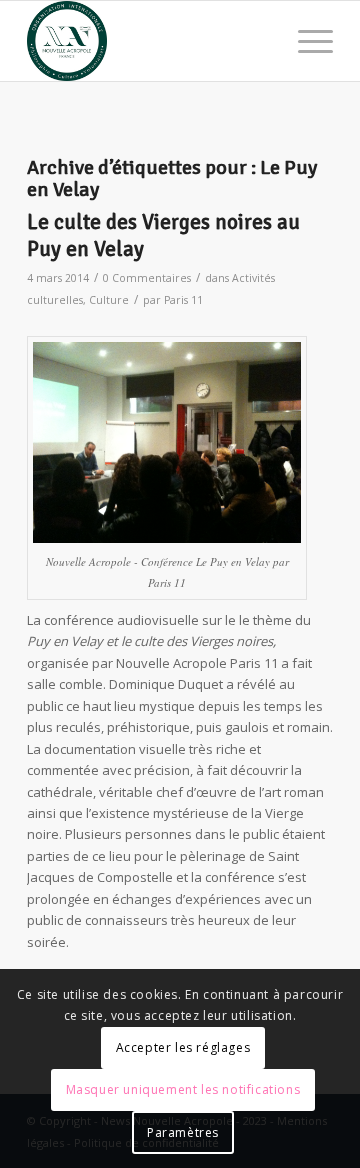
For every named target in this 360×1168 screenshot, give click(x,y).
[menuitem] (305, 41)
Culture (109, 300)
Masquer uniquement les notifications (183, 1089)
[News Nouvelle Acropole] (149, 41)
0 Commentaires (147, 278)
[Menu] (305, 41)
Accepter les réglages (183, 1047)
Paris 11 (183, 300)
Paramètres (183, 1132)
